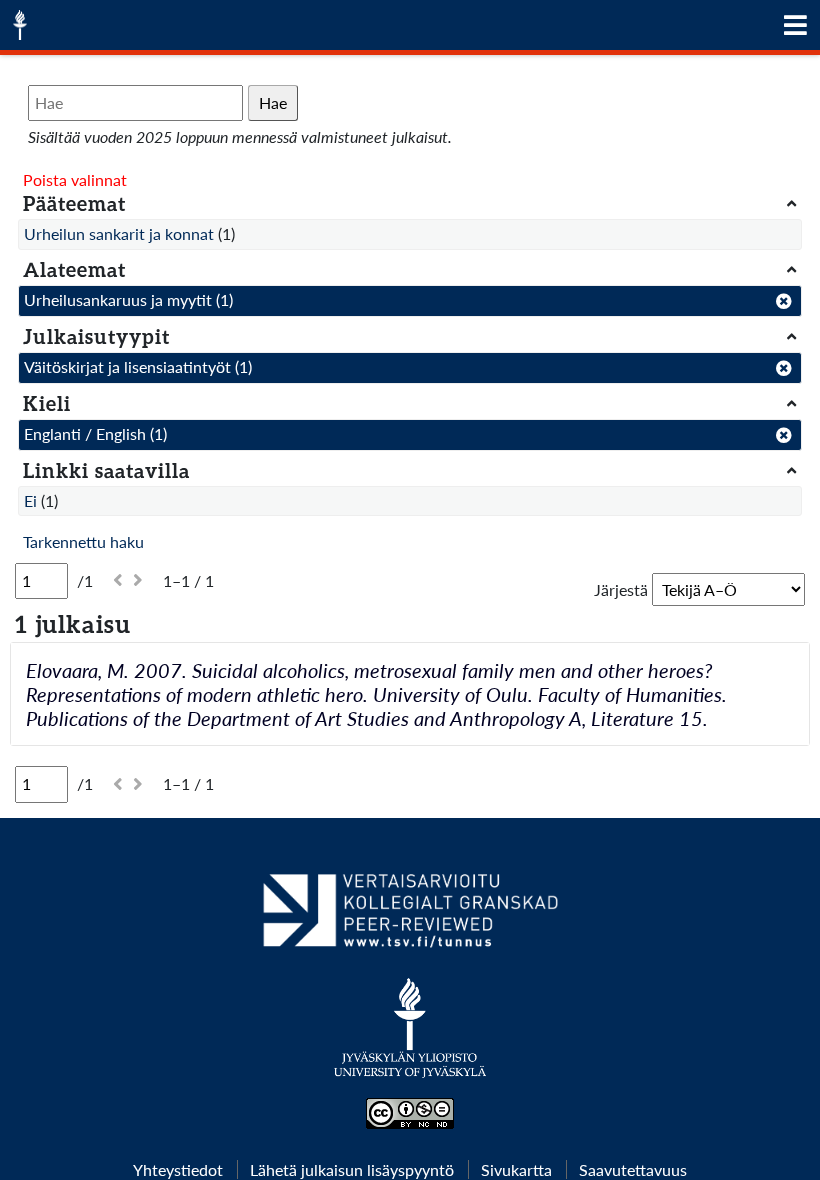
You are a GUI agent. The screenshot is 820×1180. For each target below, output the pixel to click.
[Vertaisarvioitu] (409, 918)
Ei (30, 500)
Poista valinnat (75, 179)
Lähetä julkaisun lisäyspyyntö (352, 1169)
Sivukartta (516, 1169)
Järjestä (621, 589)
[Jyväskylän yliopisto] (410, 1038)
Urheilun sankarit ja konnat (119, 233)
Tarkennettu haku (83, 541)
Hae (273, 102)
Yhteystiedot (178, 1169)
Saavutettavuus (633, 1169)
